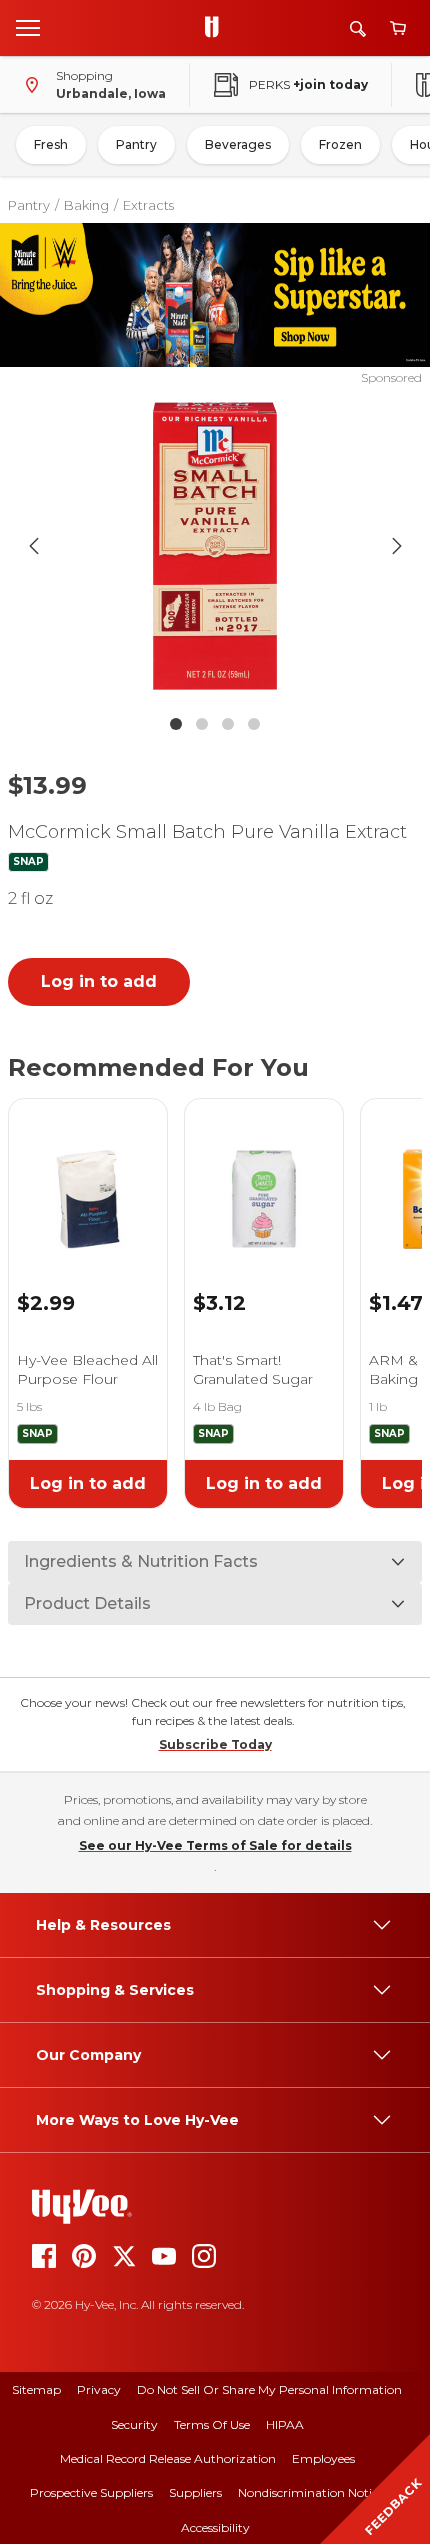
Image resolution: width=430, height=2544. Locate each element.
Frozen (340, 144)
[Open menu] (28, 27)
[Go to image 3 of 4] (228, 724)
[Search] (358, 28)
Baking (86, 205)
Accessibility (215, 2527)
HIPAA (285, 2424)
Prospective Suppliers (91, 2492)
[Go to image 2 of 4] (202, 724)
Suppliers (195, 2492)
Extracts (148, 205)
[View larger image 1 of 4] (215, 546)
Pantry (136, 144)
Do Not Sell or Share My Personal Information (269, 2389)
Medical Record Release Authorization (168, 2458)
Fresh (51, 144)
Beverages (238, 144)
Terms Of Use (212, 2424)
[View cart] (398, 28)
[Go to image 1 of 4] (176, 724)
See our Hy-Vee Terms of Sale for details (215, 1845)
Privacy (99, 2389)
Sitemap (36, 2389)
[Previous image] (34, 546)
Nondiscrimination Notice (311, 2492)
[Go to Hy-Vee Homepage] (217, 28)
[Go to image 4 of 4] (254, 724)
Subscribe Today (215, 1744)
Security (134, 2424)
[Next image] (397, 546)
